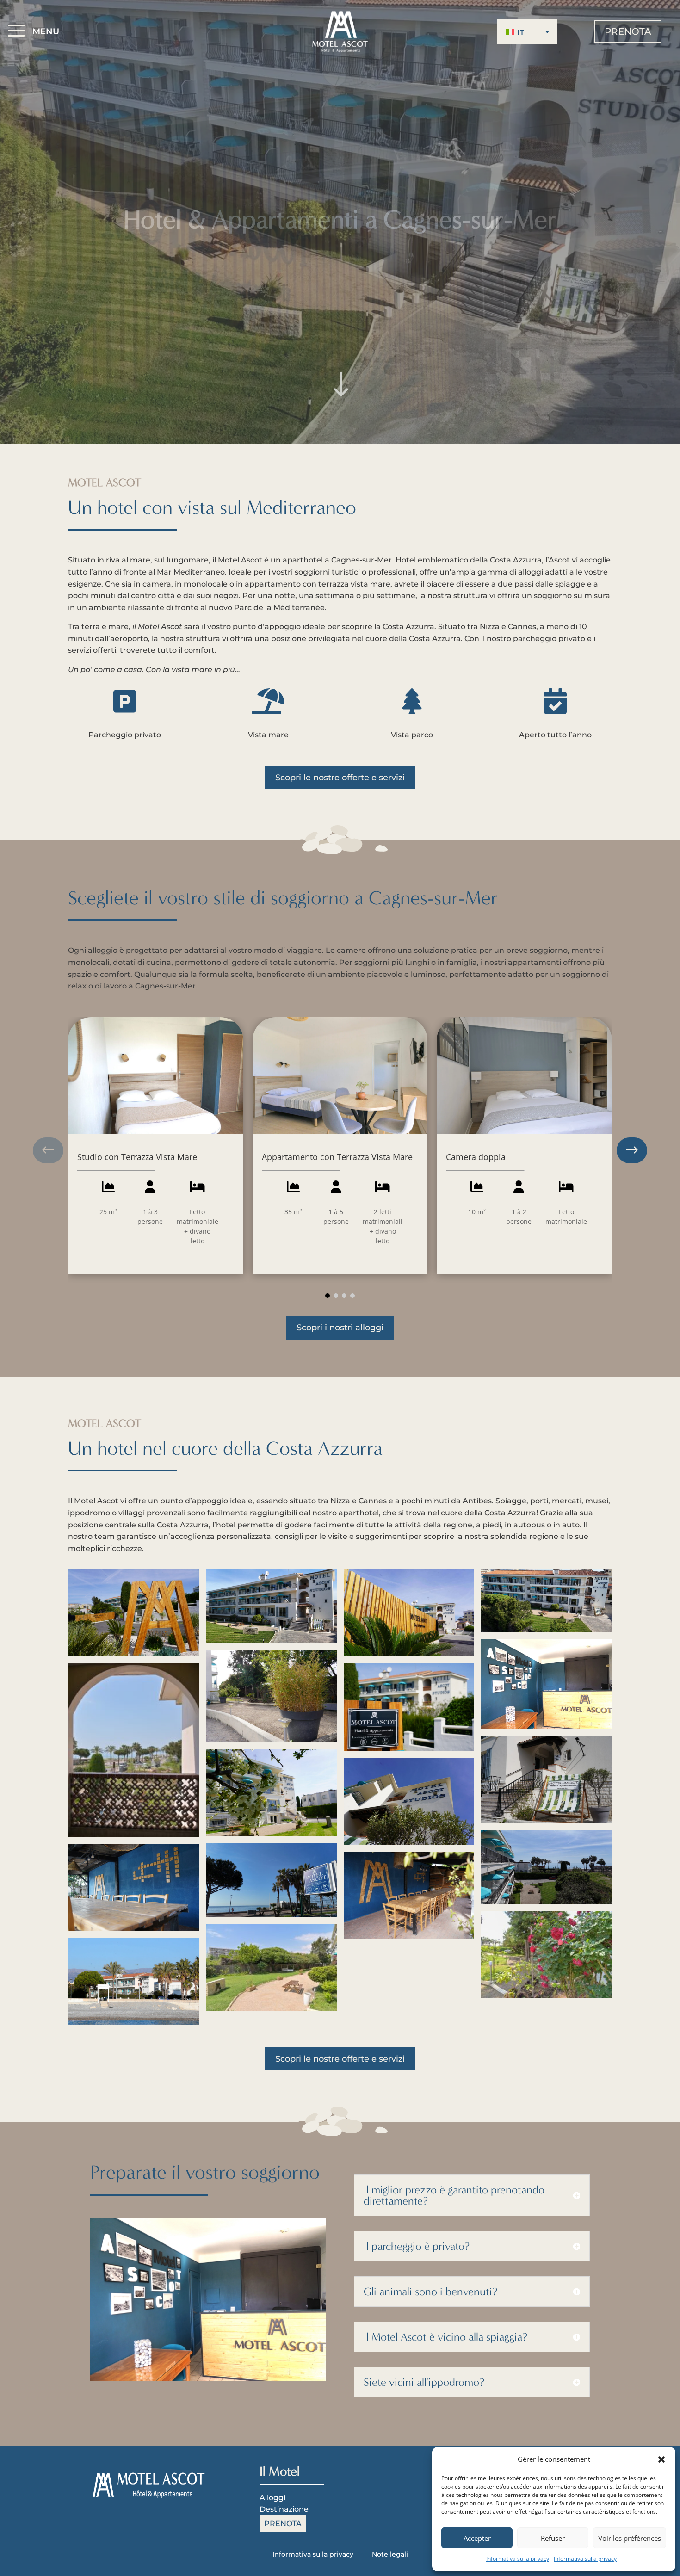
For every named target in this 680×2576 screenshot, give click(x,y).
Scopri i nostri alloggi (340, 1328)
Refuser (553, 2538)
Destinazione (284, 2509)
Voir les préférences (630, 2538)
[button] (661, 2459)
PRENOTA (628, 31)
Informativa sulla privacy (518, 2559)
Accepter (477, 2538)
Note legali (390, 2554)
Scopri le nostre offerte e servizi (340, 778)
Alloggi (272, 2498)
